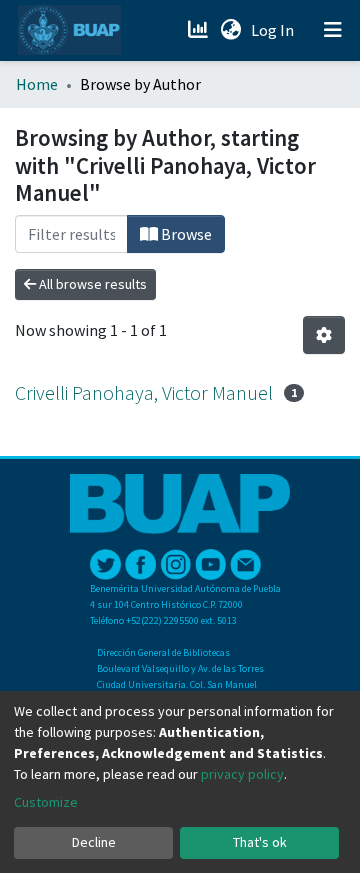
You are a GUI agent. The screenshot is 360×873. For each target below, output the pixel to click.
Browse (185, 234)
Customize (46, 802)
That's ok (260, 842)
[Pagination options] (324, 335)
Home (37, 84)
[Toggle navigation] (333, 30)
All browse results (91, 284)
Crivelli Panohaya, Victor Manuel (144, 392)
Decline (94, 842)
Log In (274, 30)
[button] (230, 30)
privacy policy (242, 774)
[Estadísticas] (199, 30)
